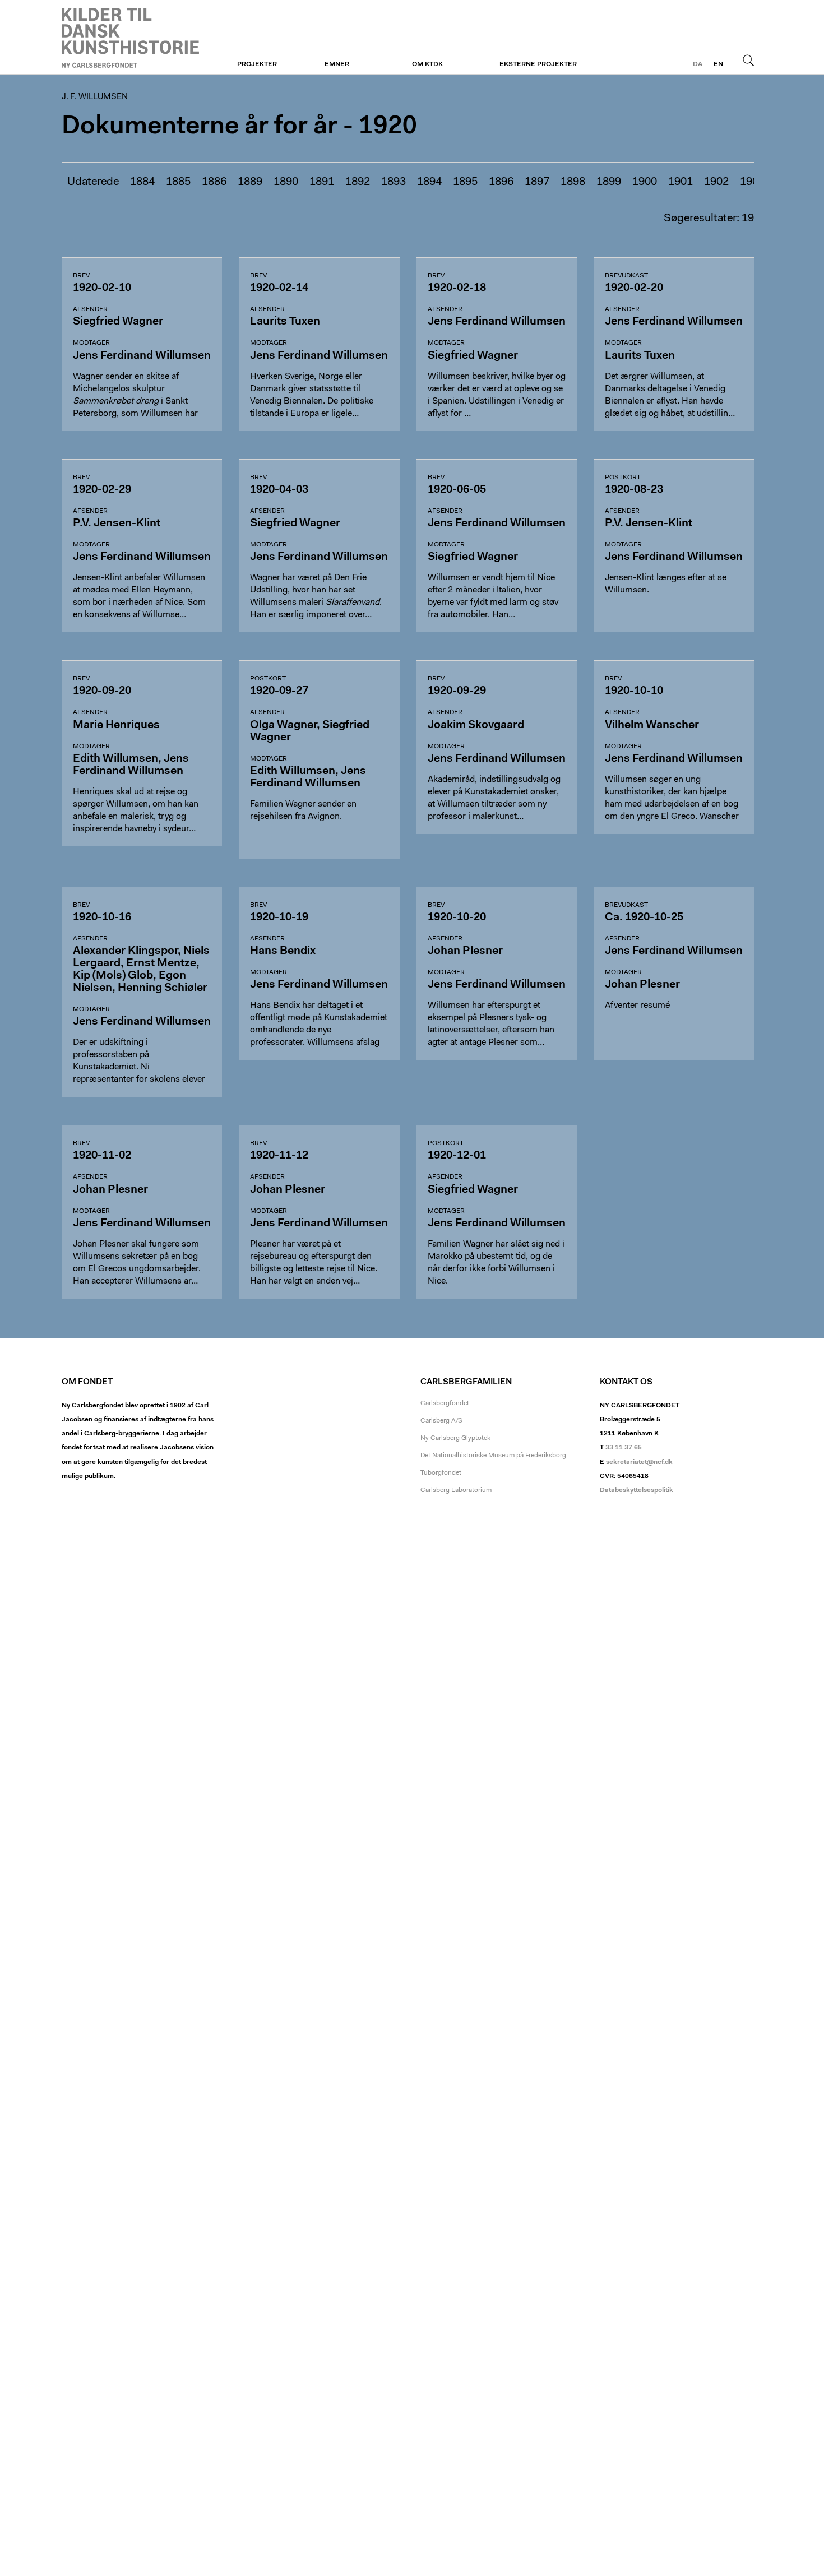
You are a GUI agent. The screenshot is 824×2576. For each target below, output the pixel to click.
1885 (178, 182)
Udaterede (93, 182)
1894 (429, 182)
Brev (81, 276)
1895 (465, 182)
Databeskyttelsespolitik (636, 1490)
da (698, 64)
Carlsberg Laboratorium (456, 1490)
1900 (645, 182)
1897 (537, 182)
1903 (752, 182)
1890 (286, 182)
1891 (322, 182)
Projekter (257, 64)
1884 (142, 182)
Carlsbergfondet (445, 1403)
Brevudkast (626, 276)
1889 (250, 182)
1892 (358, 182)
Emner (337, 64)
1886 (214, 182)
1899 (609, 182)
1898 (573, 182)
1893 (394, 182)
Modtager (91, 343)
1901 (681, 182)
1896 (501, 182)
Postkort (623, 478)
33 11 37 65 (624, 1448)
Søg (748, 60)
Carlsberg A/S (441, 1421)
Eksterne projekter (538, 64)
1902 (716, 182)
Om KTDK (427, 64)
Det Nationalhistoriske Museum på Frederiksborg (493, 1456)
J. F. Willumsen (130, 38)
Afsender (90, 309)
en (718, 64)
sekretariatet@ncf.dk (639, 1462)
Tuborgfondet (441, 1473)
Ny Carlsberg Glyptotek (455, 1438)
